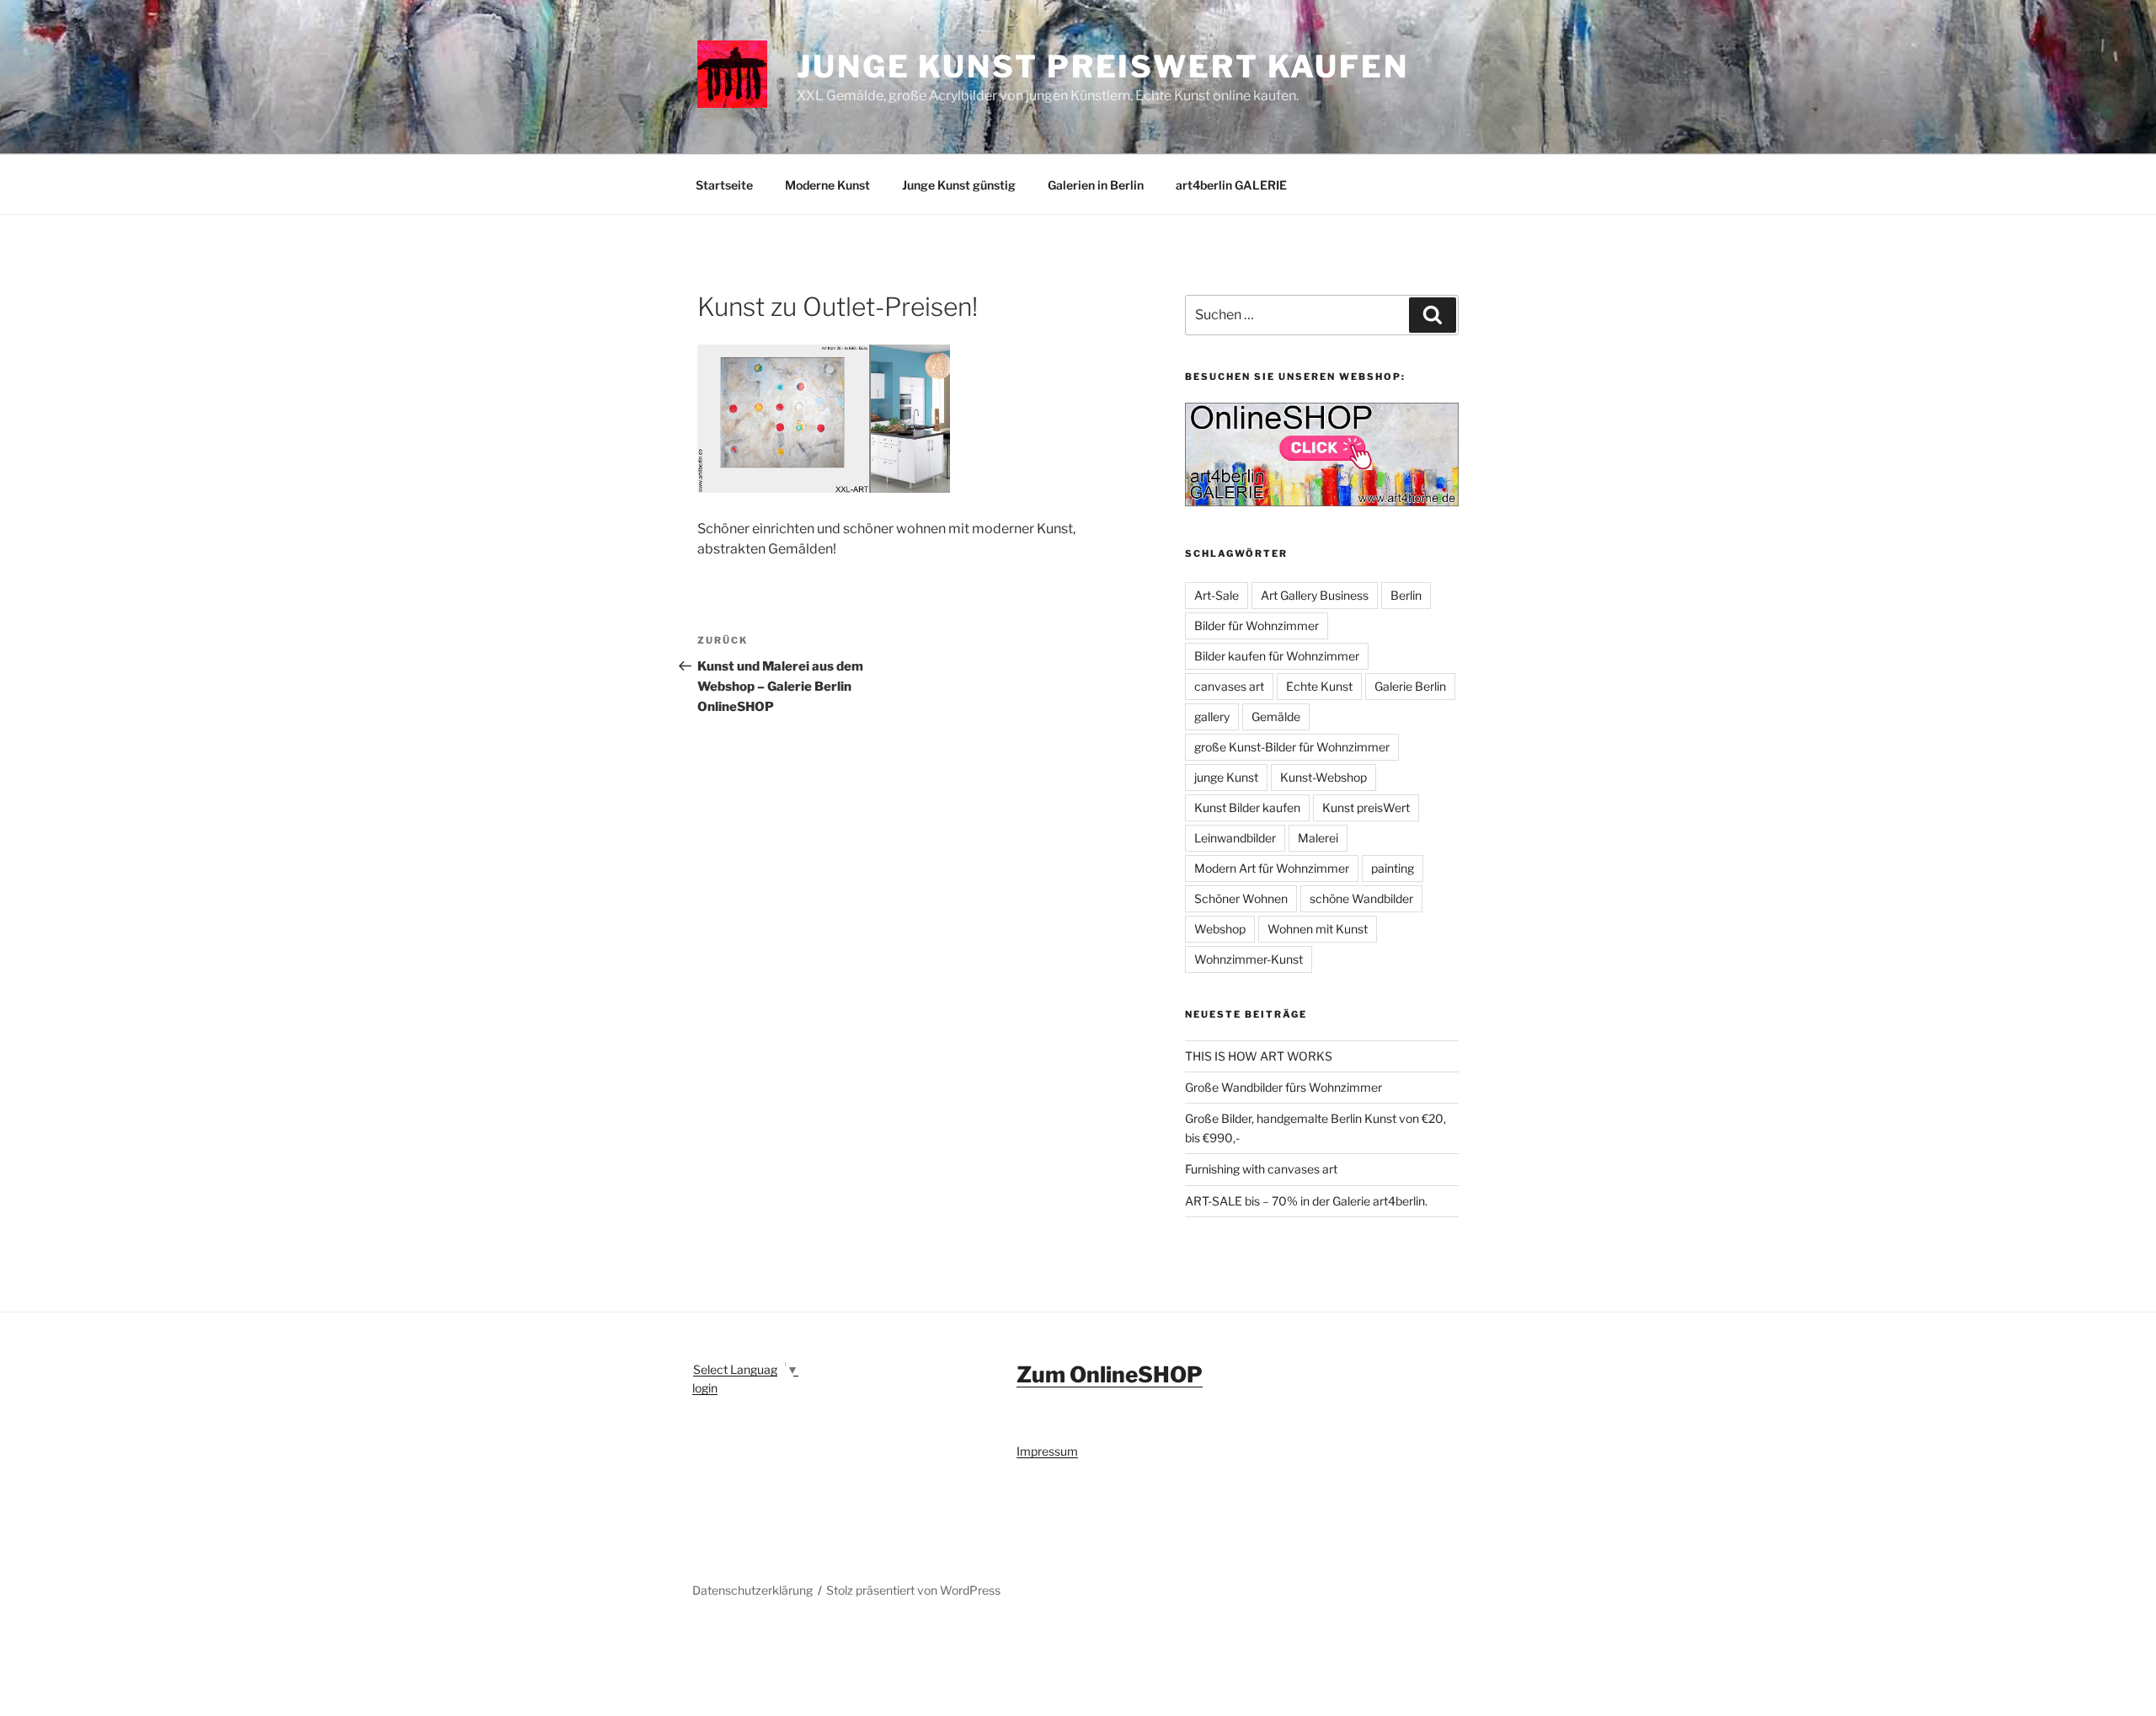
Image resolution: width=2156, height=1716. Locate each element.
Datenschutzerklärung (752, 1590)
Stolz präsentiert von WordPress (913, 1590)
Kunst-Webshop (1323, 777)
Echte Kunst (1319, 686)
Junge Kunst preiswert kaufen (1103, 67)
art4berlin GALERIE (1231, 185)
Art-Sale (1217, 595)
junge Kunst (1226, 777)
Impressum (1047, 1451)
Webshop (1220, 929)
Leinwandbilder (1235, 838)
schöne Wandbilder (1361, 898)
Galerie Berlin (1410, 686)
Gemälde (1276, 716)
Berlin (1406, 595)
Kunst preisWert (1366, 807)
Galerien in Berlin (1096, 185)
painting (1393, 868)
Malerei (1318, 838)
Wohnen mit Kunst (1318, 929)
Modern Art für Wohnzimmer (1272, 868)
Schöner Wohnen (1241, 898)
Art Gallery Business (1315, 595)
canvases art (1229, 686)
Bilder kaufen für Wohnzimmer (1277, 656)
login (705, 1388)
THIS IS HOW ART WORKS (1259, 1056)
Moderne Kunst (827, 185)
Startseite (724, 185)
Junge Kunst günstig (959, 185)
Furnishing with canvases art (1261, 1169)
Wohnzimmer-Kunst (1249, 959)
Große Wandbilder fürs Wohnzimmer (1283, 1087)
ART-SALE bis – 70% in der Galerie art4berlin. (1306, 1201)
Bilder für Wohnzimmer (1257, 625)
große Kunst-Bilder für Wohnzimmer (1292, 747)
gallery (1212, 716)
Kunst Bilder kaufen (1247, 807)
